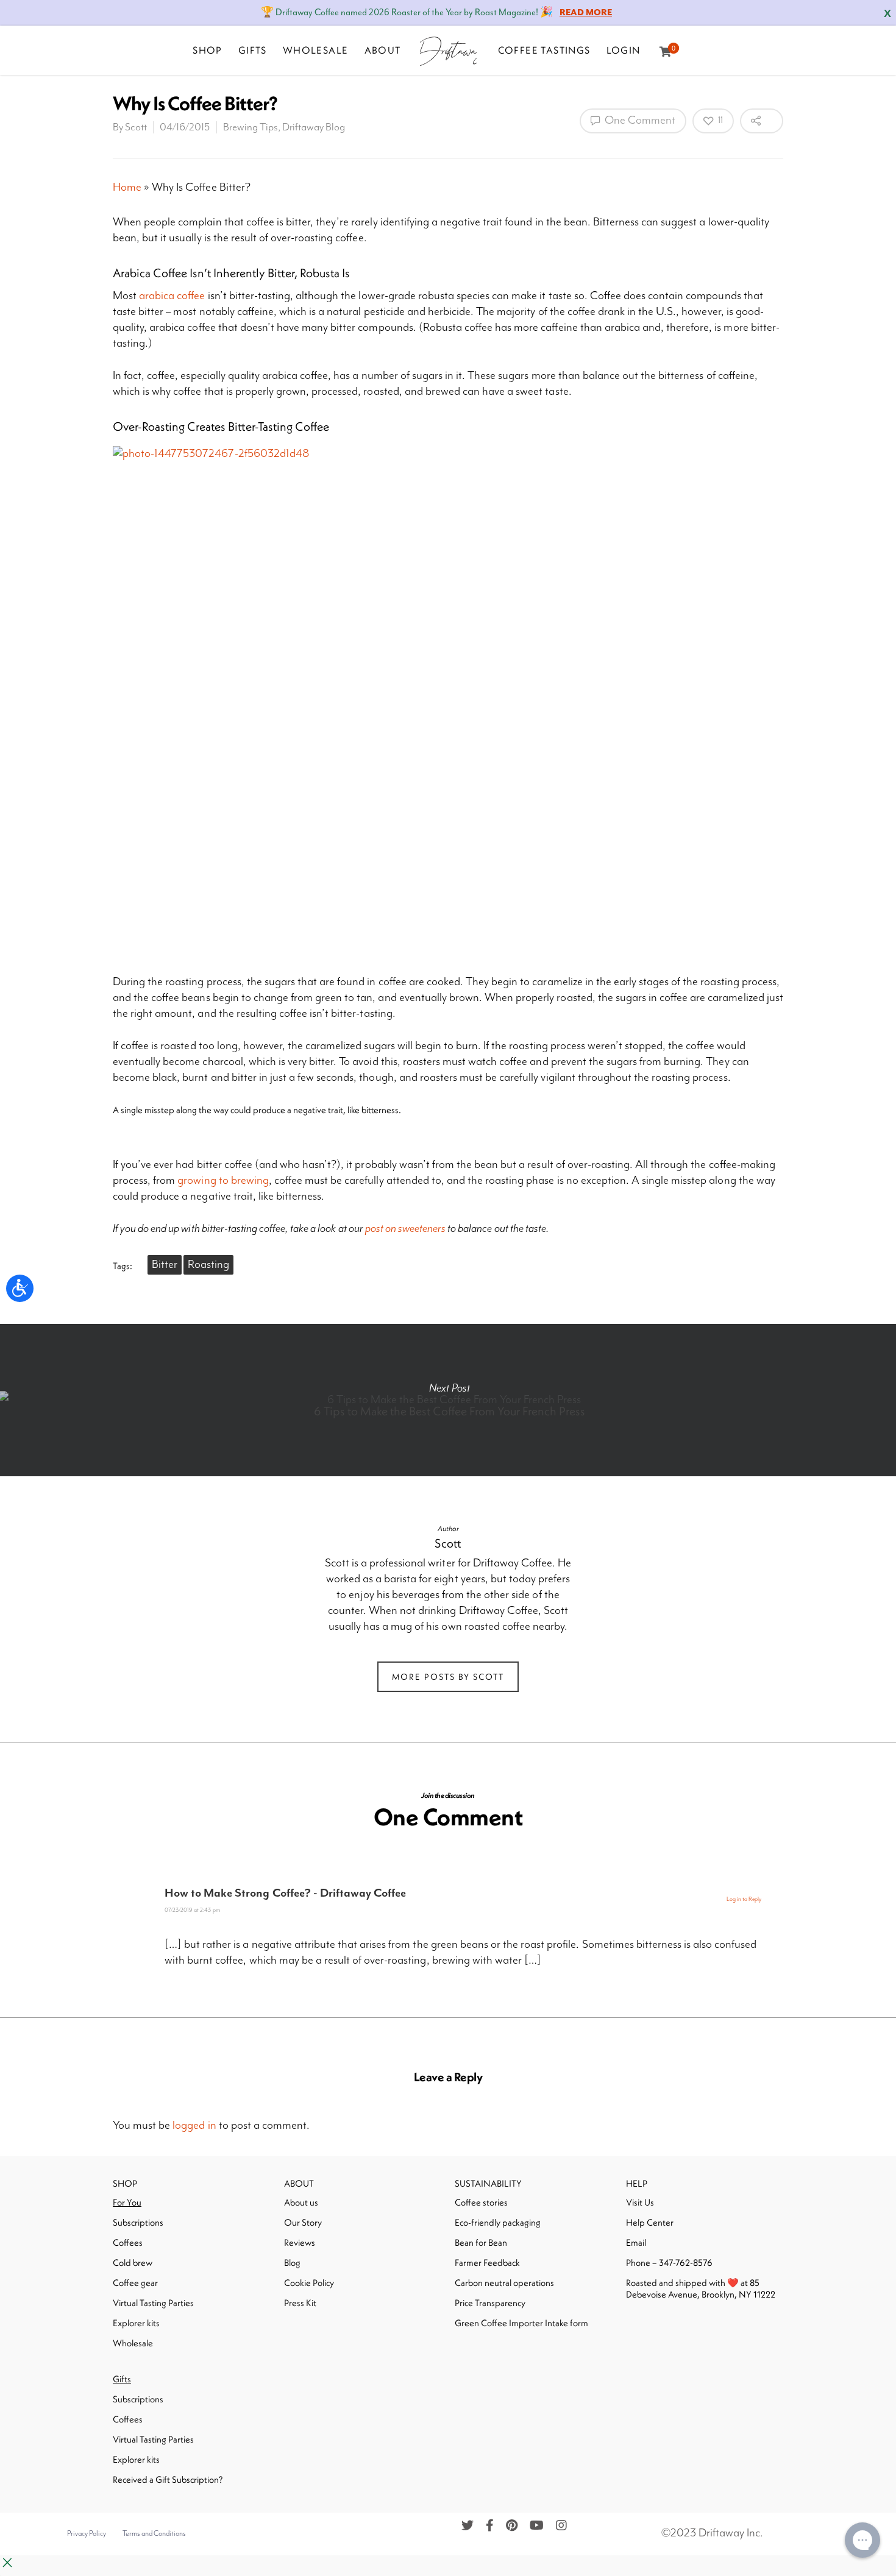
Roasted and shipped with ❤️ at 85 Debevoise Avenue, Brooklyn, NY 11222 (701, 2288)
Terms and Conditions (154, 2534)
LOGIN (624, 50)
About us (301, 2202)
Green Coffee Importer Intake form (521, 2323)
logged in (194, 2125)
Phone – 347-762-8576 (669, 2263)
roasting (208, 1265)
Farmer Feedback (487, 2263)
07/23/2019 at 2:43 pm (192, 1910)
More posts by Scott (448, 1677)
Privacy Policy (87, 2534)
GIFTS (253, 50)
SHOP (208, 50)
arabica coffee (172, 296)
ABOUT (383, 50)
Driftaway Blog (314, 127)
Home (127, 187)
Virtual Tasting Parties (153, 2303)
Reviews (300, 2242)
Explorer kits (136, 2323)
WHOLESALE (316, 50)
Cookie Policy (309, 2283)
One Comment (639, 120)
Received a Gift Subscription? (168, 2479)
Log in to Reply (744, 1899)
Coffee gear (135, 2283)
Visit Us (640, 2202)
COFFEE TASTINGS (544, 50)
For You (127, 2202)
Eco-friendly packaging (498, 2222)
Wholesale (133, 2343)
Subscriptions (138, 2222)
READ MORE (586, 13)
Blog (292, 2263)
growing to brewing (223, 1180)
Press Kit (300, 2303)
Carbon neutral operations (504, 2283)
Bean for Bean (481, 2242)
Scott (136, 127)
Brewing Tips (251, 127)
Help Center (650, 2222)
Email (636, 2242)
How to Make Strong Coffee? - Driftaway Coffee (285, 1893)
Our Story (303, 2222)
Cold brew (133, 2263)
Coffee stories (481, 2202)
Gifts (122, 2379)
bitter (165, 1265)
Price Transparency (490, 2303)
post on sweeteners (405, 1229)
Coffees (128, 2242)
